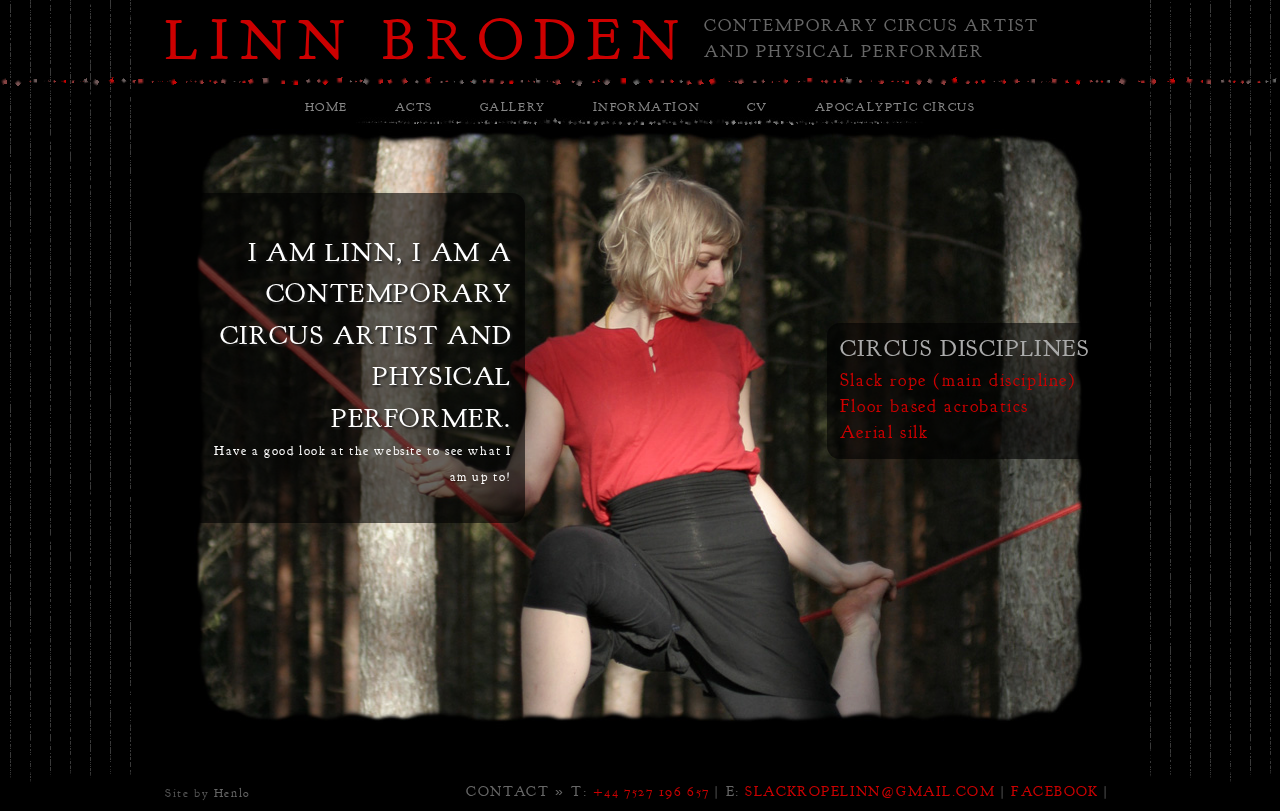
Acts (414, 107)
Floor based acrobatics (934, 406)
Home (326, 107)
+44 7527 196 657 (651, 791)
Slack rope (883, 380)
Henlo (232, 793)
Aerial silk (884, 432)
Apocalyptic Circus (895, 107)
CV (757, 107)
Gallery (513, 107)
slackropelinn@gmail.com (870, 791)
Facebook (1055, 791)
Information (647, 107)
